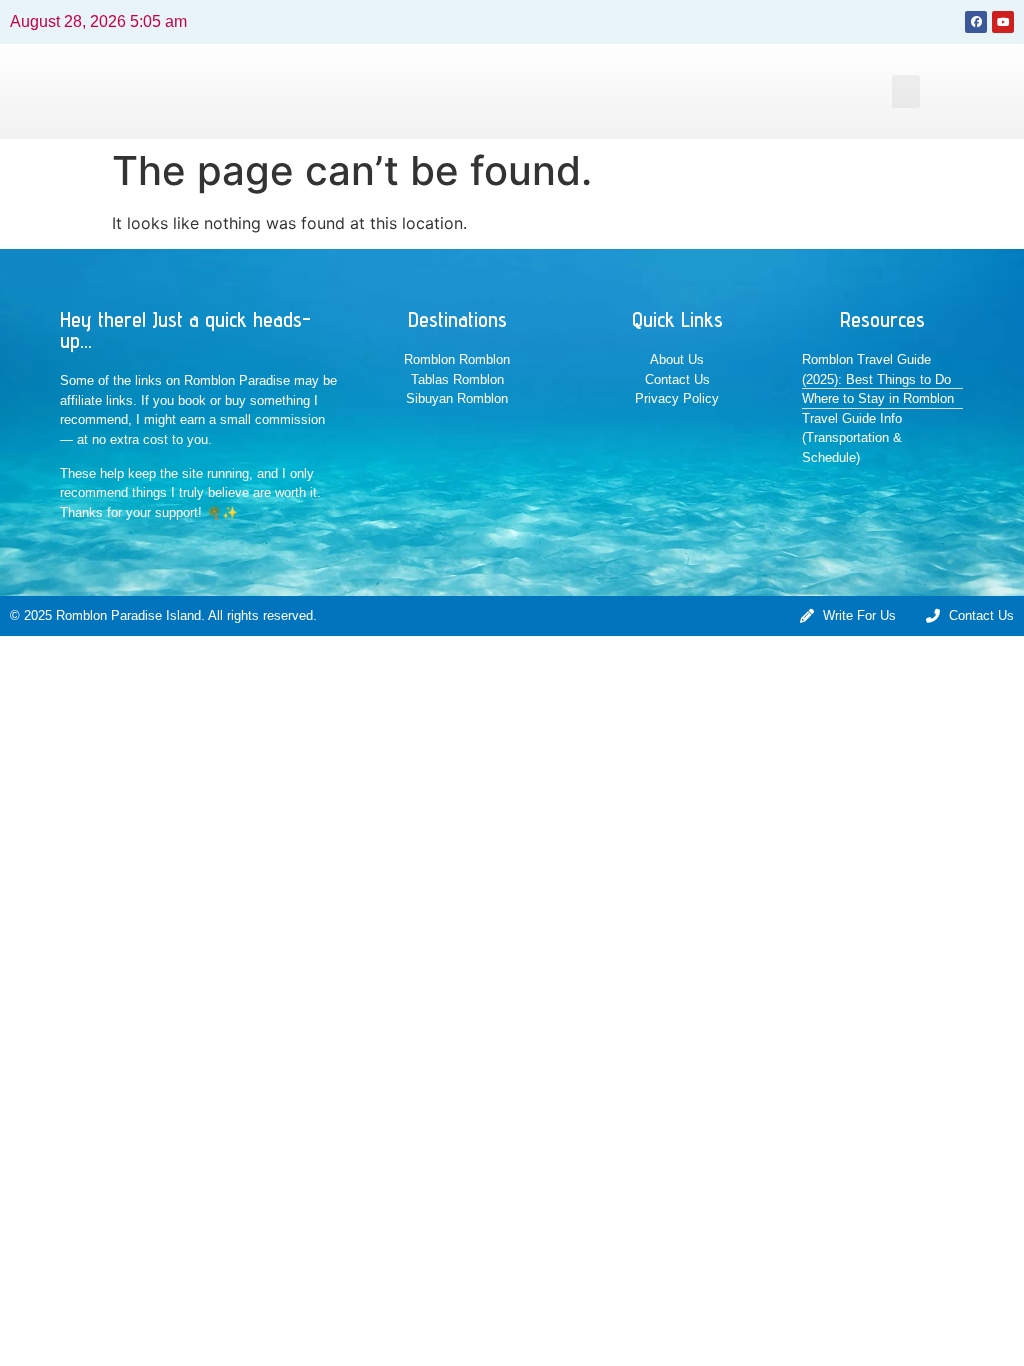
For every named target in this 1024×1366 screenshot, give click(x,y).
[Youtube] (1003, 22)
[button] (906, 91)
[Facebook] (976, 22)
